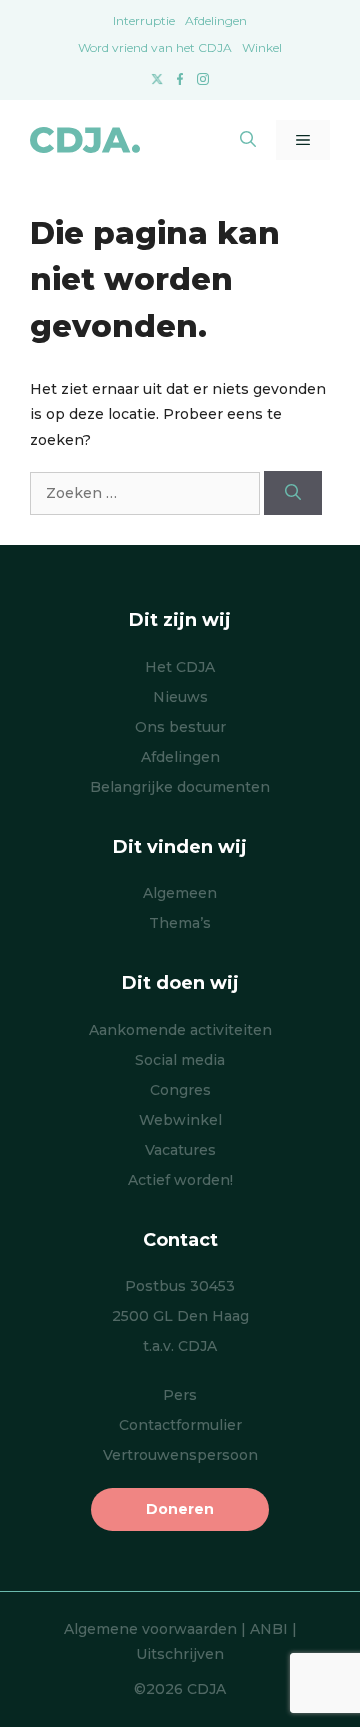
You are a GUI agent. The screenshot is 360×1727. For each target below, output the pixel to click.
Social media (180, 1060)
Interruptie (144, 20)
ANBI (269, 1629)
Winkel (262, 47)
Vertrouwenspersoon (180, 1455)
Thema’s (180, 923)
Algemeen (180, 893)
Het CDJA (180, 667)
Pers (180, 1395)
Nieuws (180, 697)
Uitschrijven (180, 1654)
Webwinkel (180, 1120)
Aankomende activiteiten (180, 1030)
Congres (180, 1090)
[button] (248, 140)
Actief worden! (180, 1180)
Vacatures (180, 1150)
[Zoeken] (293, 493)
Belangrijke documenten (180, 787)
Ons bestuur (180, 727)
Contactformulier (180, 1425)
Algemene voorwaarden (150, 1629)
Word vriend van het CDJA (155, 47)
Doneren (180, 1509)
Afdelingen (216, 20)
